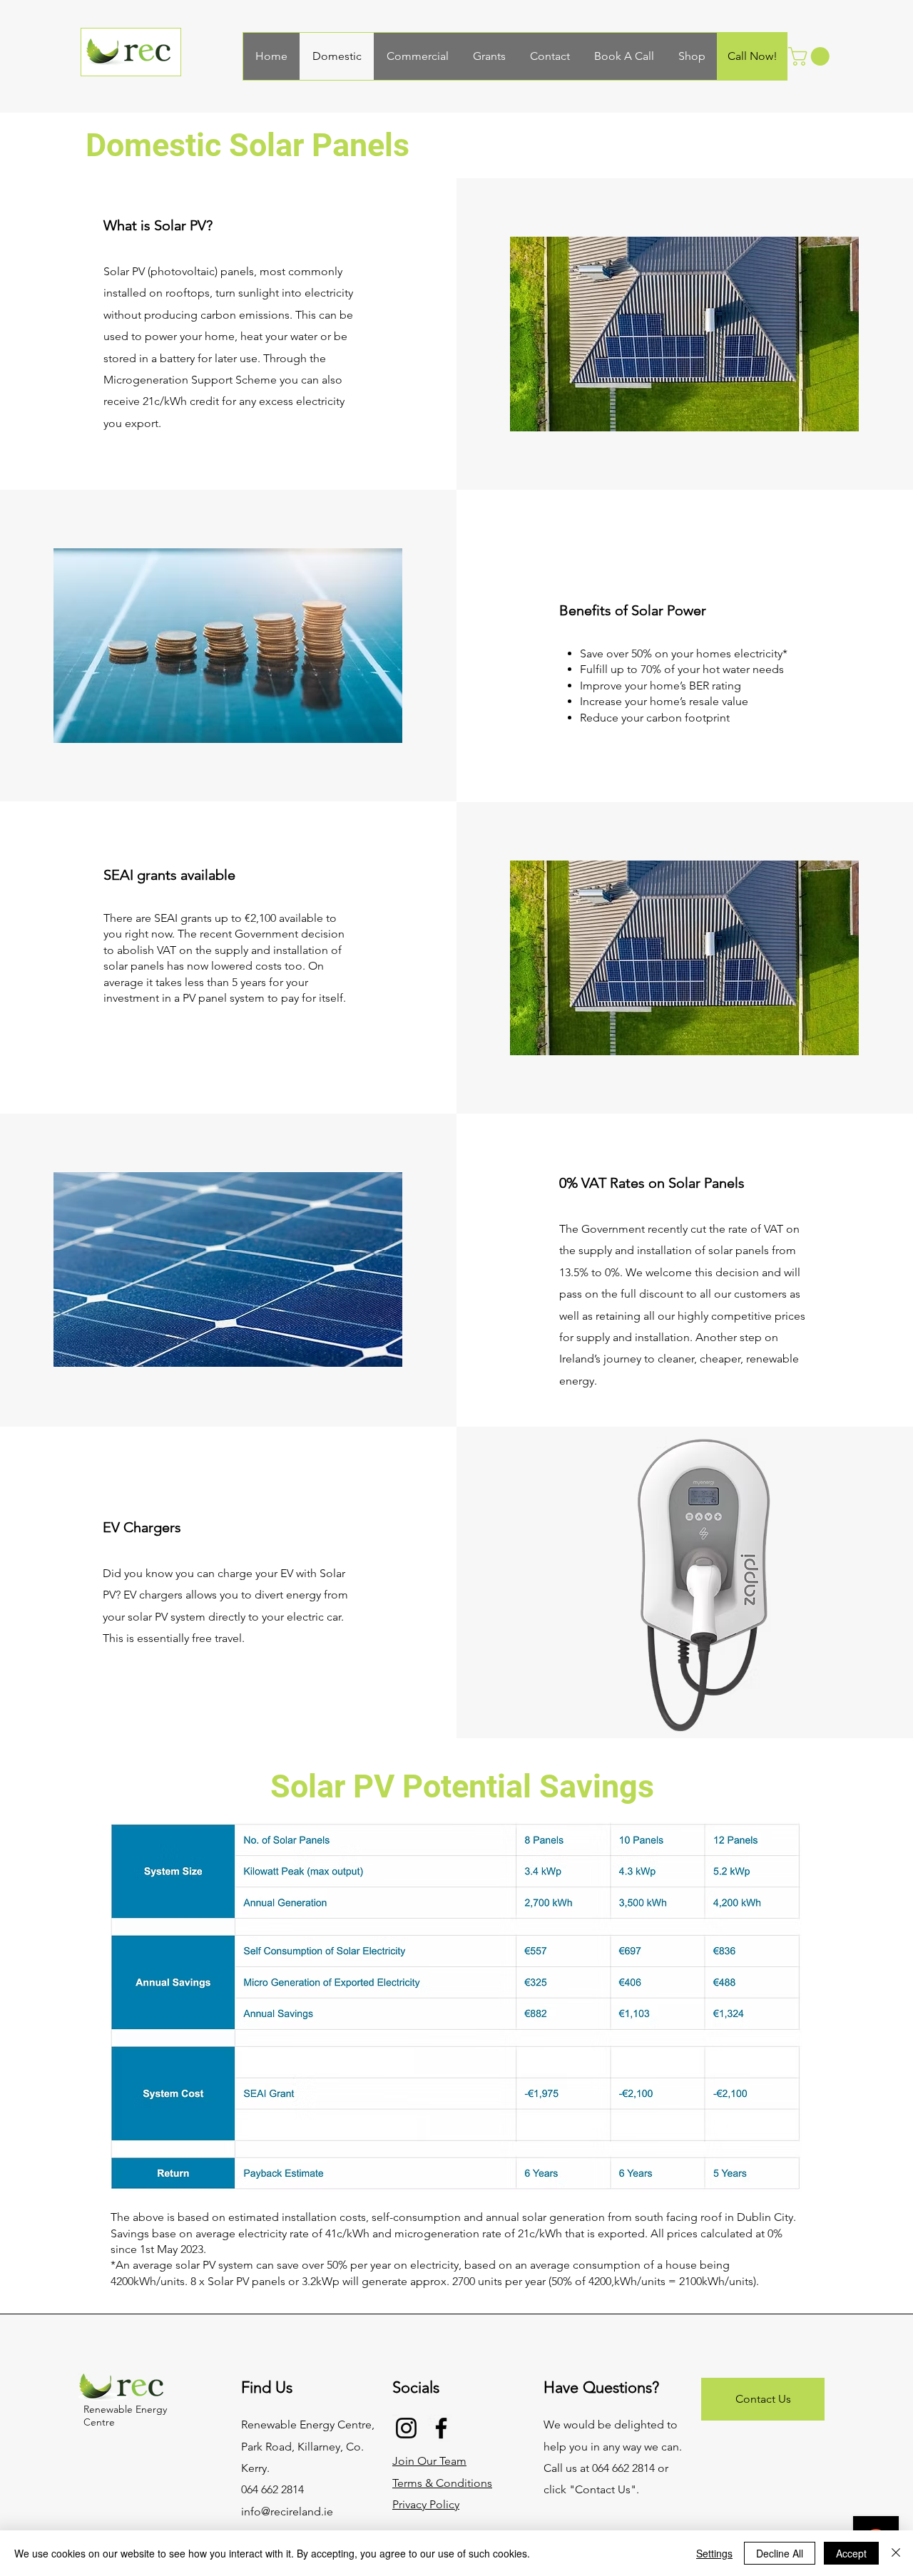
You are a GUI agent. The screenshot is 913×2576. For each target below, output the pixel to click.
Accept (851, 2553)
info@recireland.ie (287, 2511)
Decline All (780, 2553)
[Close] (896, 2553)
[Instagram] (406, 2428)
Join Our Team (429, 2461)
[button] (811, 56)
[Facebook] (441, 2428)
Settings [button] (714, 2553)
